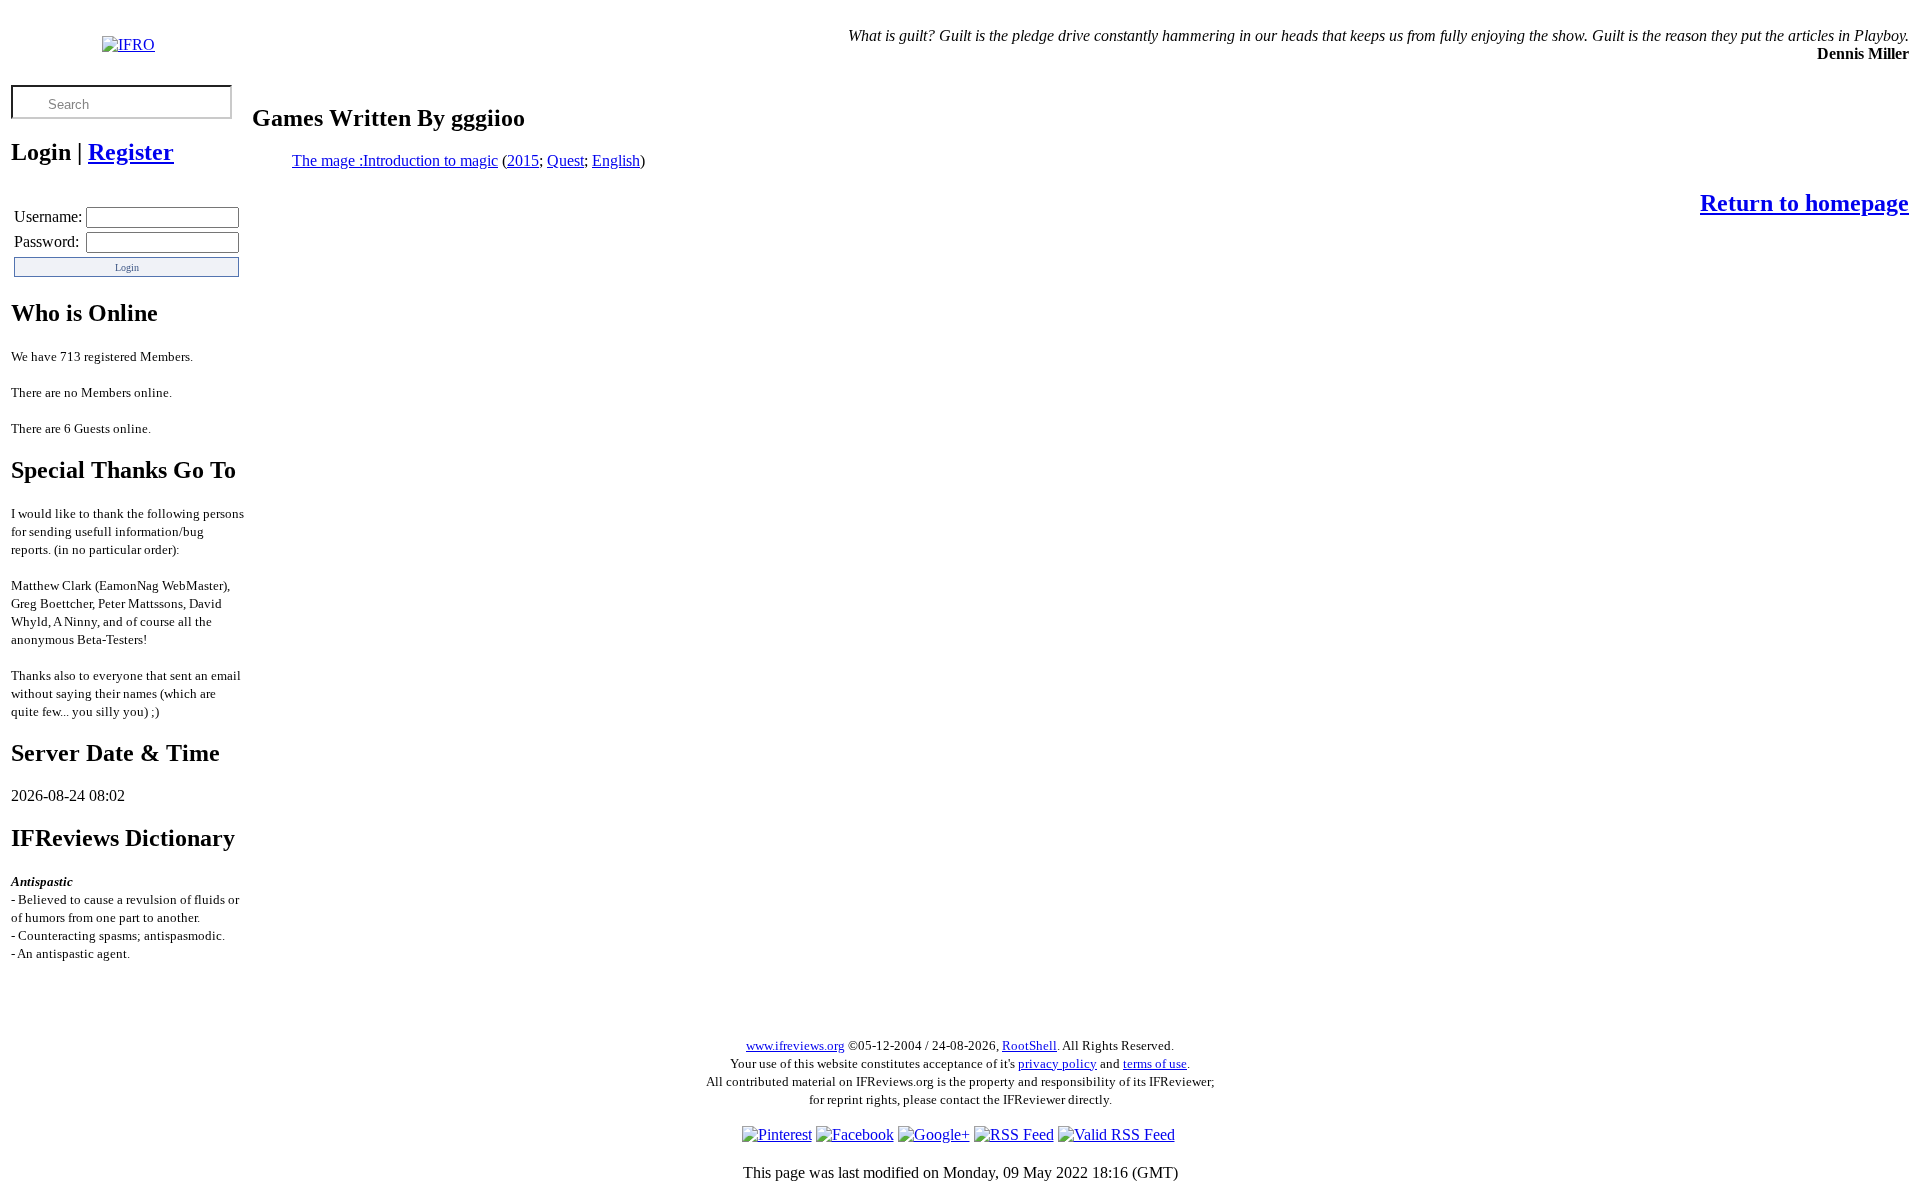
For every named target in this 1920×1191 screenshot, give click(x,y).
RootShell (1029, 1045)
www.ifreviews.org (795, 1045)
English (616, 160)
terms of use (1155, 1063)
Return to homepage (1804, 203)
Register (131, 152)
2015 (523, 160)
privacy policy (1057, 1063)
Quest (565, 160)
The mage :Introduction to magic (395, 160)
